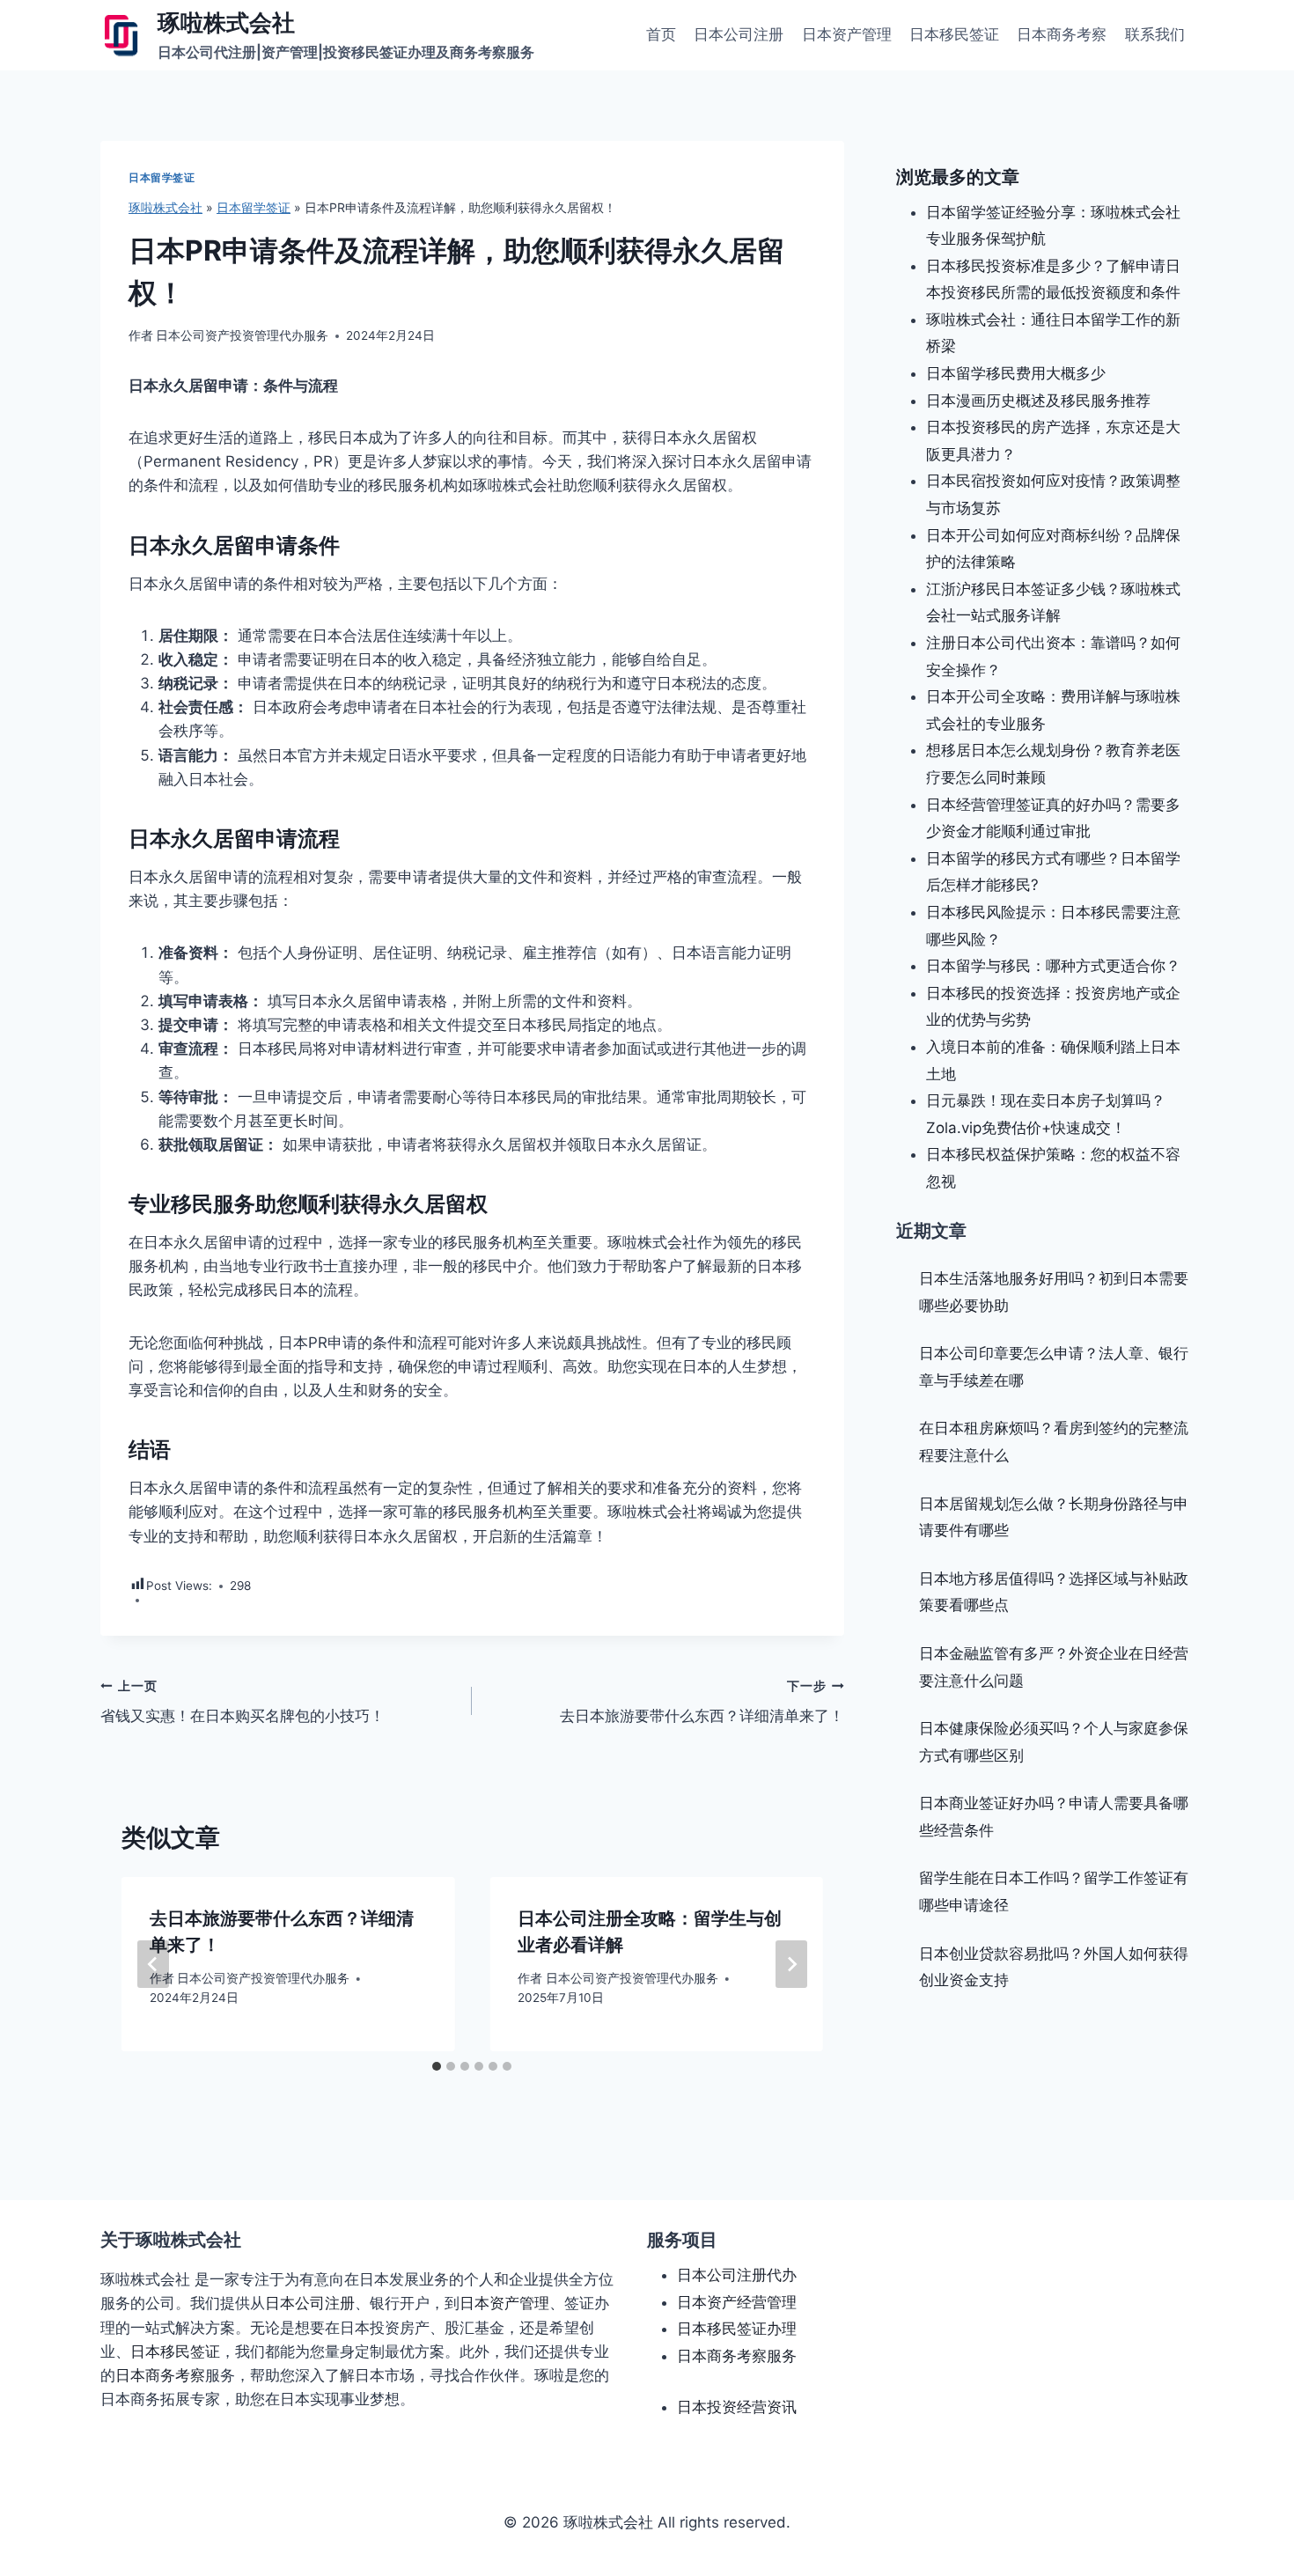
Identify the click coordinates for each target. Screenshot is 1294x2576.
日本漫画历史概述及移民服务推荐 (1038, 401)
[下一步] (791, 1964)
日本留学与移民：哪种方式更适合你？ (1053, 966)
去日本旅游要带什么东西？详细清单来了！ (702, 1702)
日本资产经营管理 (737, 2302)
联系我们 (1155, 34)
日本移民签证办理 (737, 2329)
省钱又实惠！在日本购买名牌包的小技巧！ (243, 1702)
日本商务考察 (1062, 34)
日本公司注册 (739, 34)
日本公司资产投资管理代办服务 (242, 335)
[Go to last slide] (153, 1964)
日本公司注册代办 (737, 2275)
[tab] (437, 2066)
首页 (661, 34)
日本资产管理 (847, 34)
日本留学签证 (162, 177)
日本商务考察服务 (737, 2356)
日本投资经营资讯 (737, 2407)
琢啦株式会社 (165, 207)
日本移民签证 (954, 34)
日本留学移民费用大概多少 (1016, 373)
